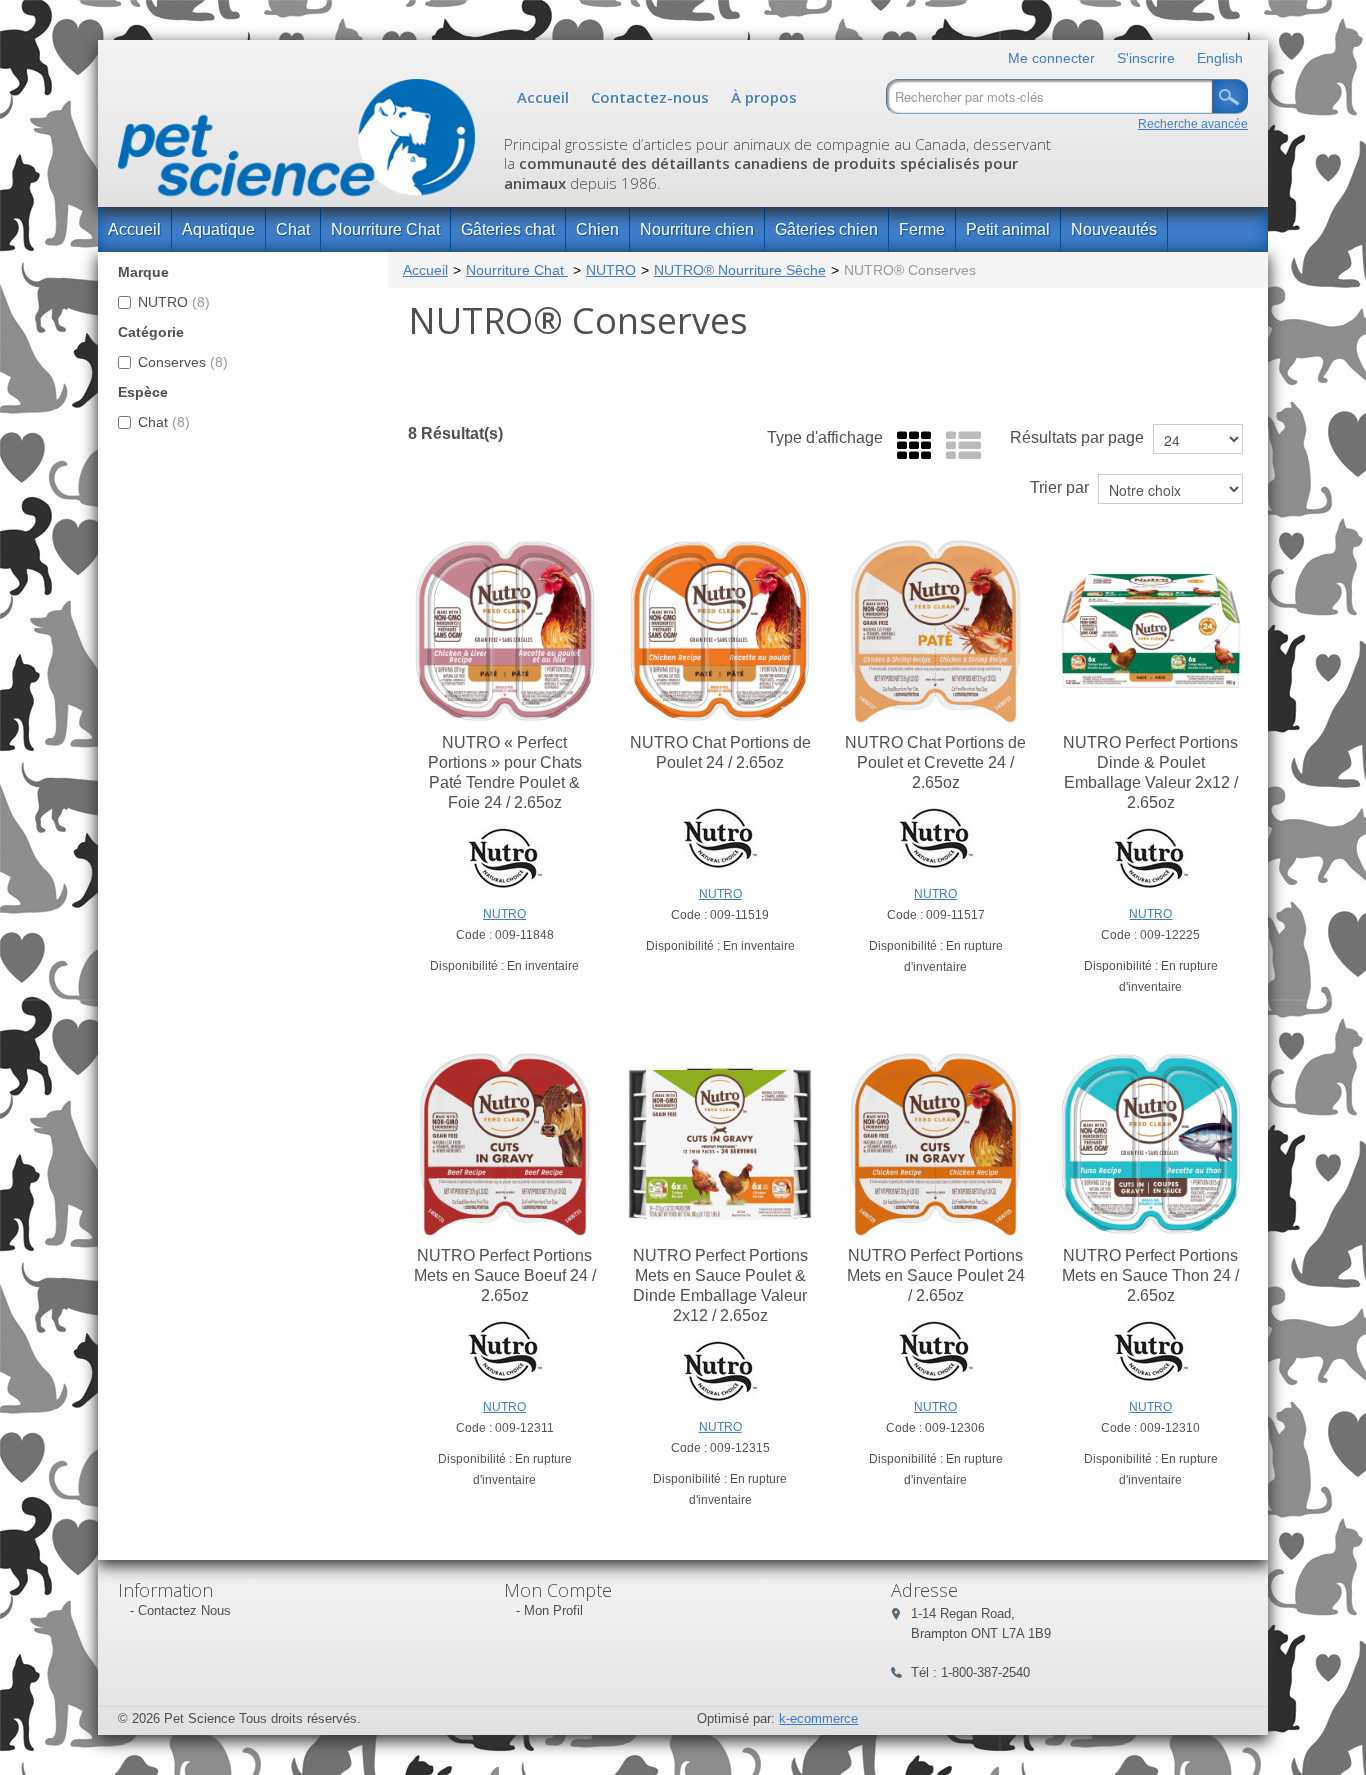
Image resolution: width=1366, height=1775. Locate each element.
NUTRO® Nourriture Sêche (740, 270)
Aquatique (218, 229)
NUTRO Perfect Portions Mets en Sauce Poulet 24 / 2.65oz (936, 1275)
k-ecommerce (818, 1718)
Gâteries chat (508, 229)
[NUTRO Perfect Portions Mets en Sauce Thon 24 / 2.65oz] (1151, 1144)
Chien (597, 229)
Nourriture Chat (385, 229)
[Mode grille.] (909, 446)
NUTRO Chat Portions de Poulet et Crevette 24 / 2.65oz (935, 762)
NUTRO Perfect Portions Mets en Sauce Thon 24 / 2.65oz (1150, 1275)
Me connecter (1051, 58)
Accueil (543, 97)
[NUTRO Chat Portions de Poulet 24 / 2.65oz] (720, 631)
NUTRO (174, 302)
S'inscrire (1146, 58)
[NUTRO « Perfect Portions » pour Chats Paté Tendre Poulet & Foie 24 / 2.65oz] (505, 631)
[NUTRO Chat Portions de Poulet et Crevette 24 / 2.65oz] (936, 631)
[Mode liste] (958, 446)
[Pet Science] (296, 142)
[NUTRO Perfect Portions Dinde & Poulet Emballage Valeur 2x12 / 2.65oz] (1151, 631)
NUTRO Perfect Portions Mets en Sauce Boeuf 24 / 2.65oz (505, 1275)
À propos (764, 97)
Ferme (922, 229)
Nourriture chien (697, 229)
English (1220, 58)
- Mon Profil (549, 1610)
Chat (293, 229)
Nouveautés (1114, 229)
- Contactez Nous (180, 1610)
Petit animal (1008, 229)
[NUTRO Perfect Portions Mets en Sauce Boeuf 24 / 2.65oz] (505, 1144)
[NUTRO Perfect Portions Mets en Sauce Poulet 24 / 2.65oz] (936, 1144)
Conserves (183, 362)
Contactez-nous (650, 97)
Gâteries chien (826, 229)
